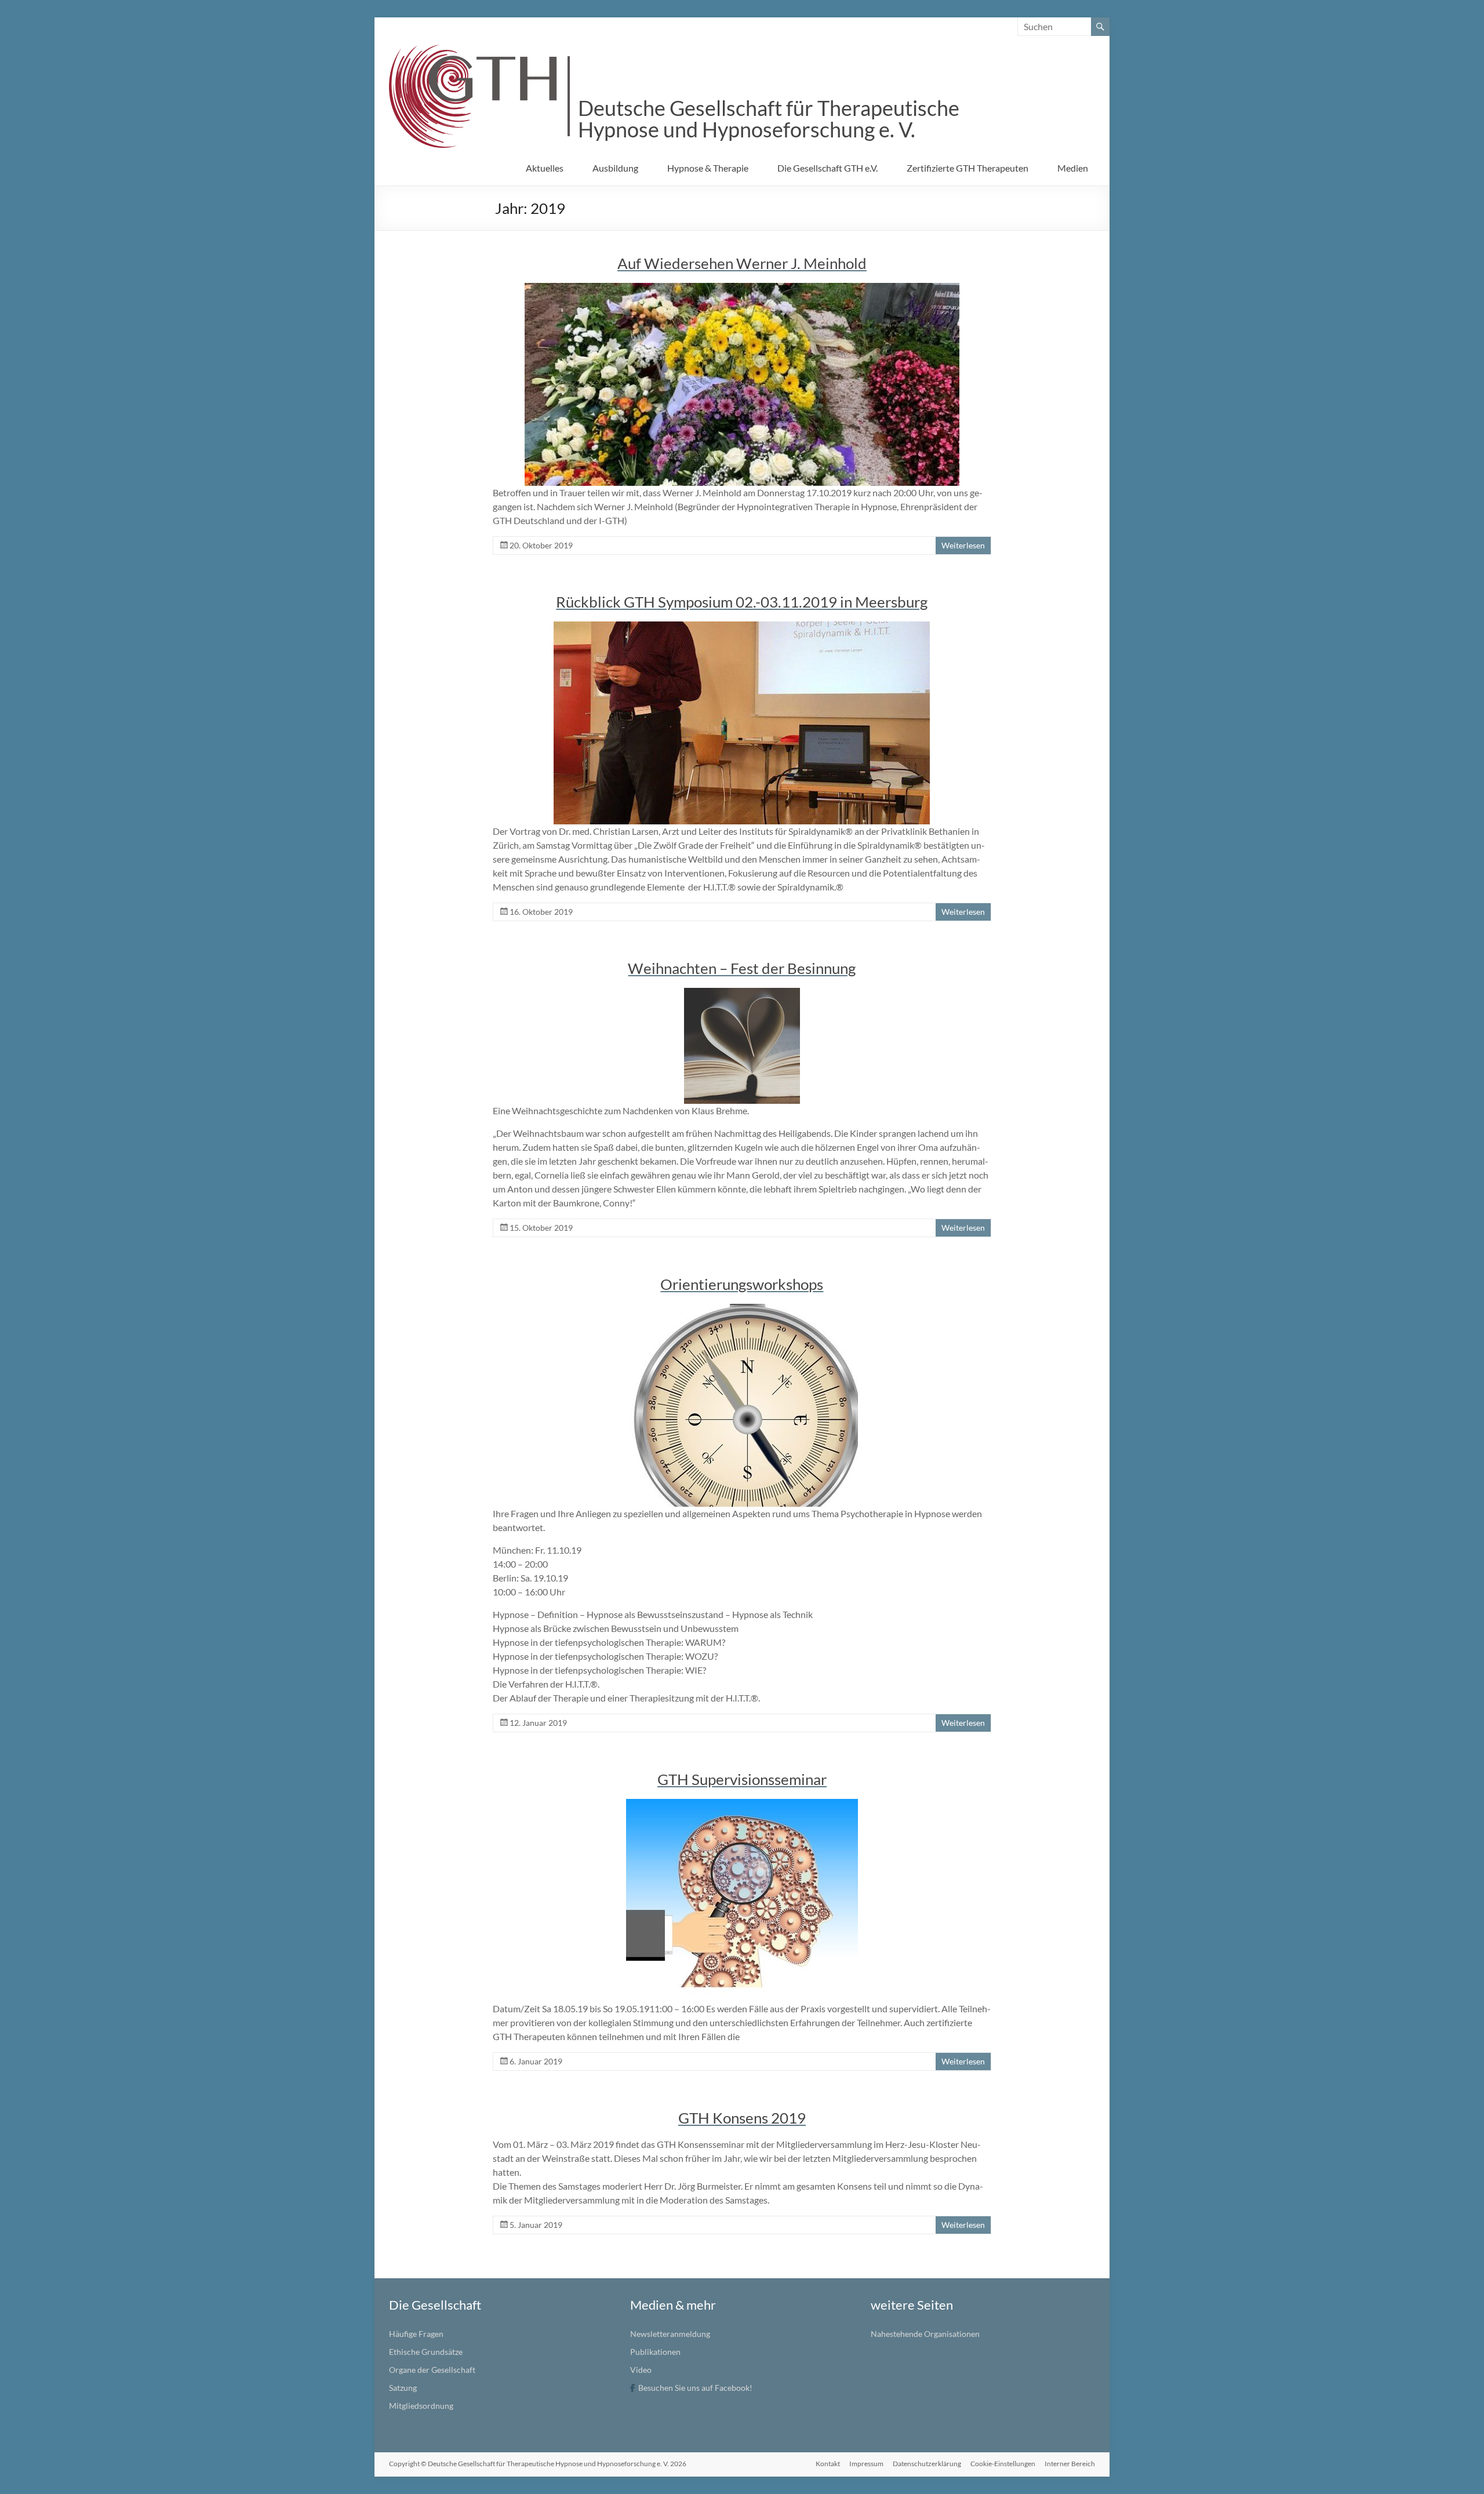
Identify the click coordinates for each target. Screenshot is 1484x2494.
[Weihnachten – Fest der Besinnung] (742, 993)
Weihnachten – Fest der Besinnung (742, 968)
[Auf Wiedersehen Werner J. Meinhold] (742, 288)
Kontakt (828, 2464)
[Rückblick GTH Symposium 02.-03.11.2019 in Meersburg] (742, 627)
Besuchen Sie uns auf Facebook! (695, 2388)
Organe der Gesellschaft (432, 2370)
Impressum (866, 2464)
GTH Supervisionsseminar (742, 1779)
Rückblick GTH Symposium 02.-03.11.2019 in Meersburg (742, 602)
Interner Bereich (1070, 2464)
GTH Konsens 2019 (742, 2118)
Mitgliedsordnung (421, 2406)
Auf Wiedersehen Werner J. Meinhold (742, 263)
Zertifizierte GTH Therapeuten (967, 168)
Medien (1073, 168)
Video (641, 2370)
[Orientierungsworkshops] (742, 1309)
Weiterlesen (963, 545)
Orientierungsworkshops (742, 1284)
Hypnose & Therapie (708, 168)
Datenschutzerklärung (927, 2464)
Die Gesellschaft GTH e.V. (828, 168)
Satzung (403, 2388)
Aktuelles (545, 168)
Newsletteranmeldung (670, 2334)
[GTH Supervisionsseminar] (742, 1804)
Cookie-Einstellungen (1003, 2464)
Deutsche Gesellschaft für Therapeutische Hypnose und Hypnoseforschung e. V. (769, 119)
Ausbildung (615, 168)
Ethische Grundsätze (426, 2352)
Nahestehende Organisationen (925, 2334)
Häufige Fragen (416, 2334)
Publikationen (655, 2352)
